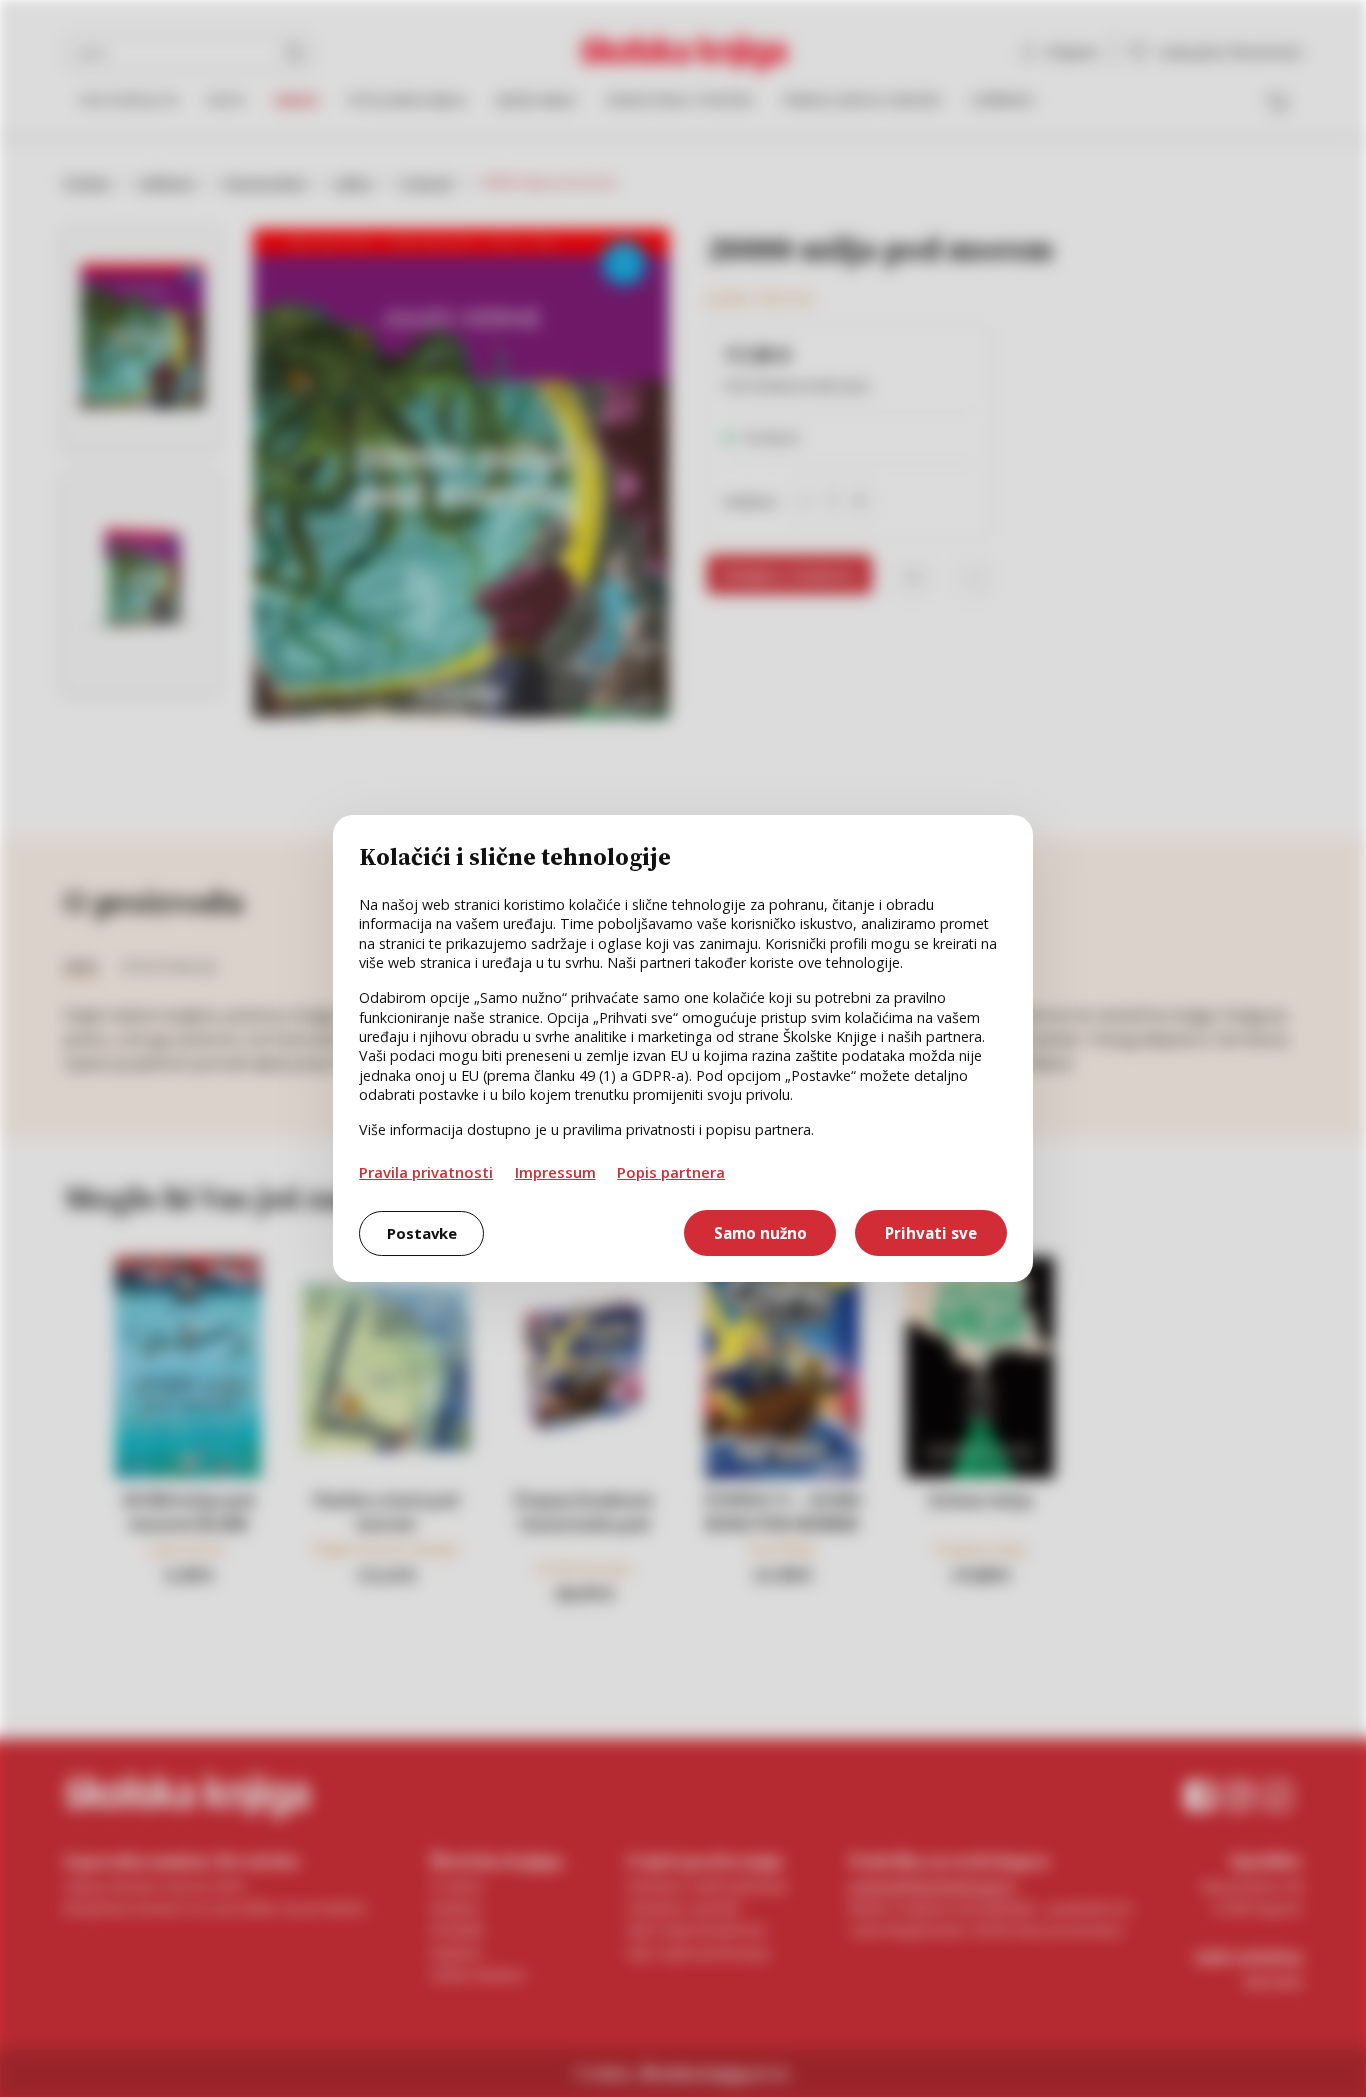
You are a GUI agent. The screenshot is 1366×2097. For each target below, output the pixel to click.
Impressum (555, 1172)
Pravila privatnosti (426, 1172)
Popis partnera (671, 1172)
